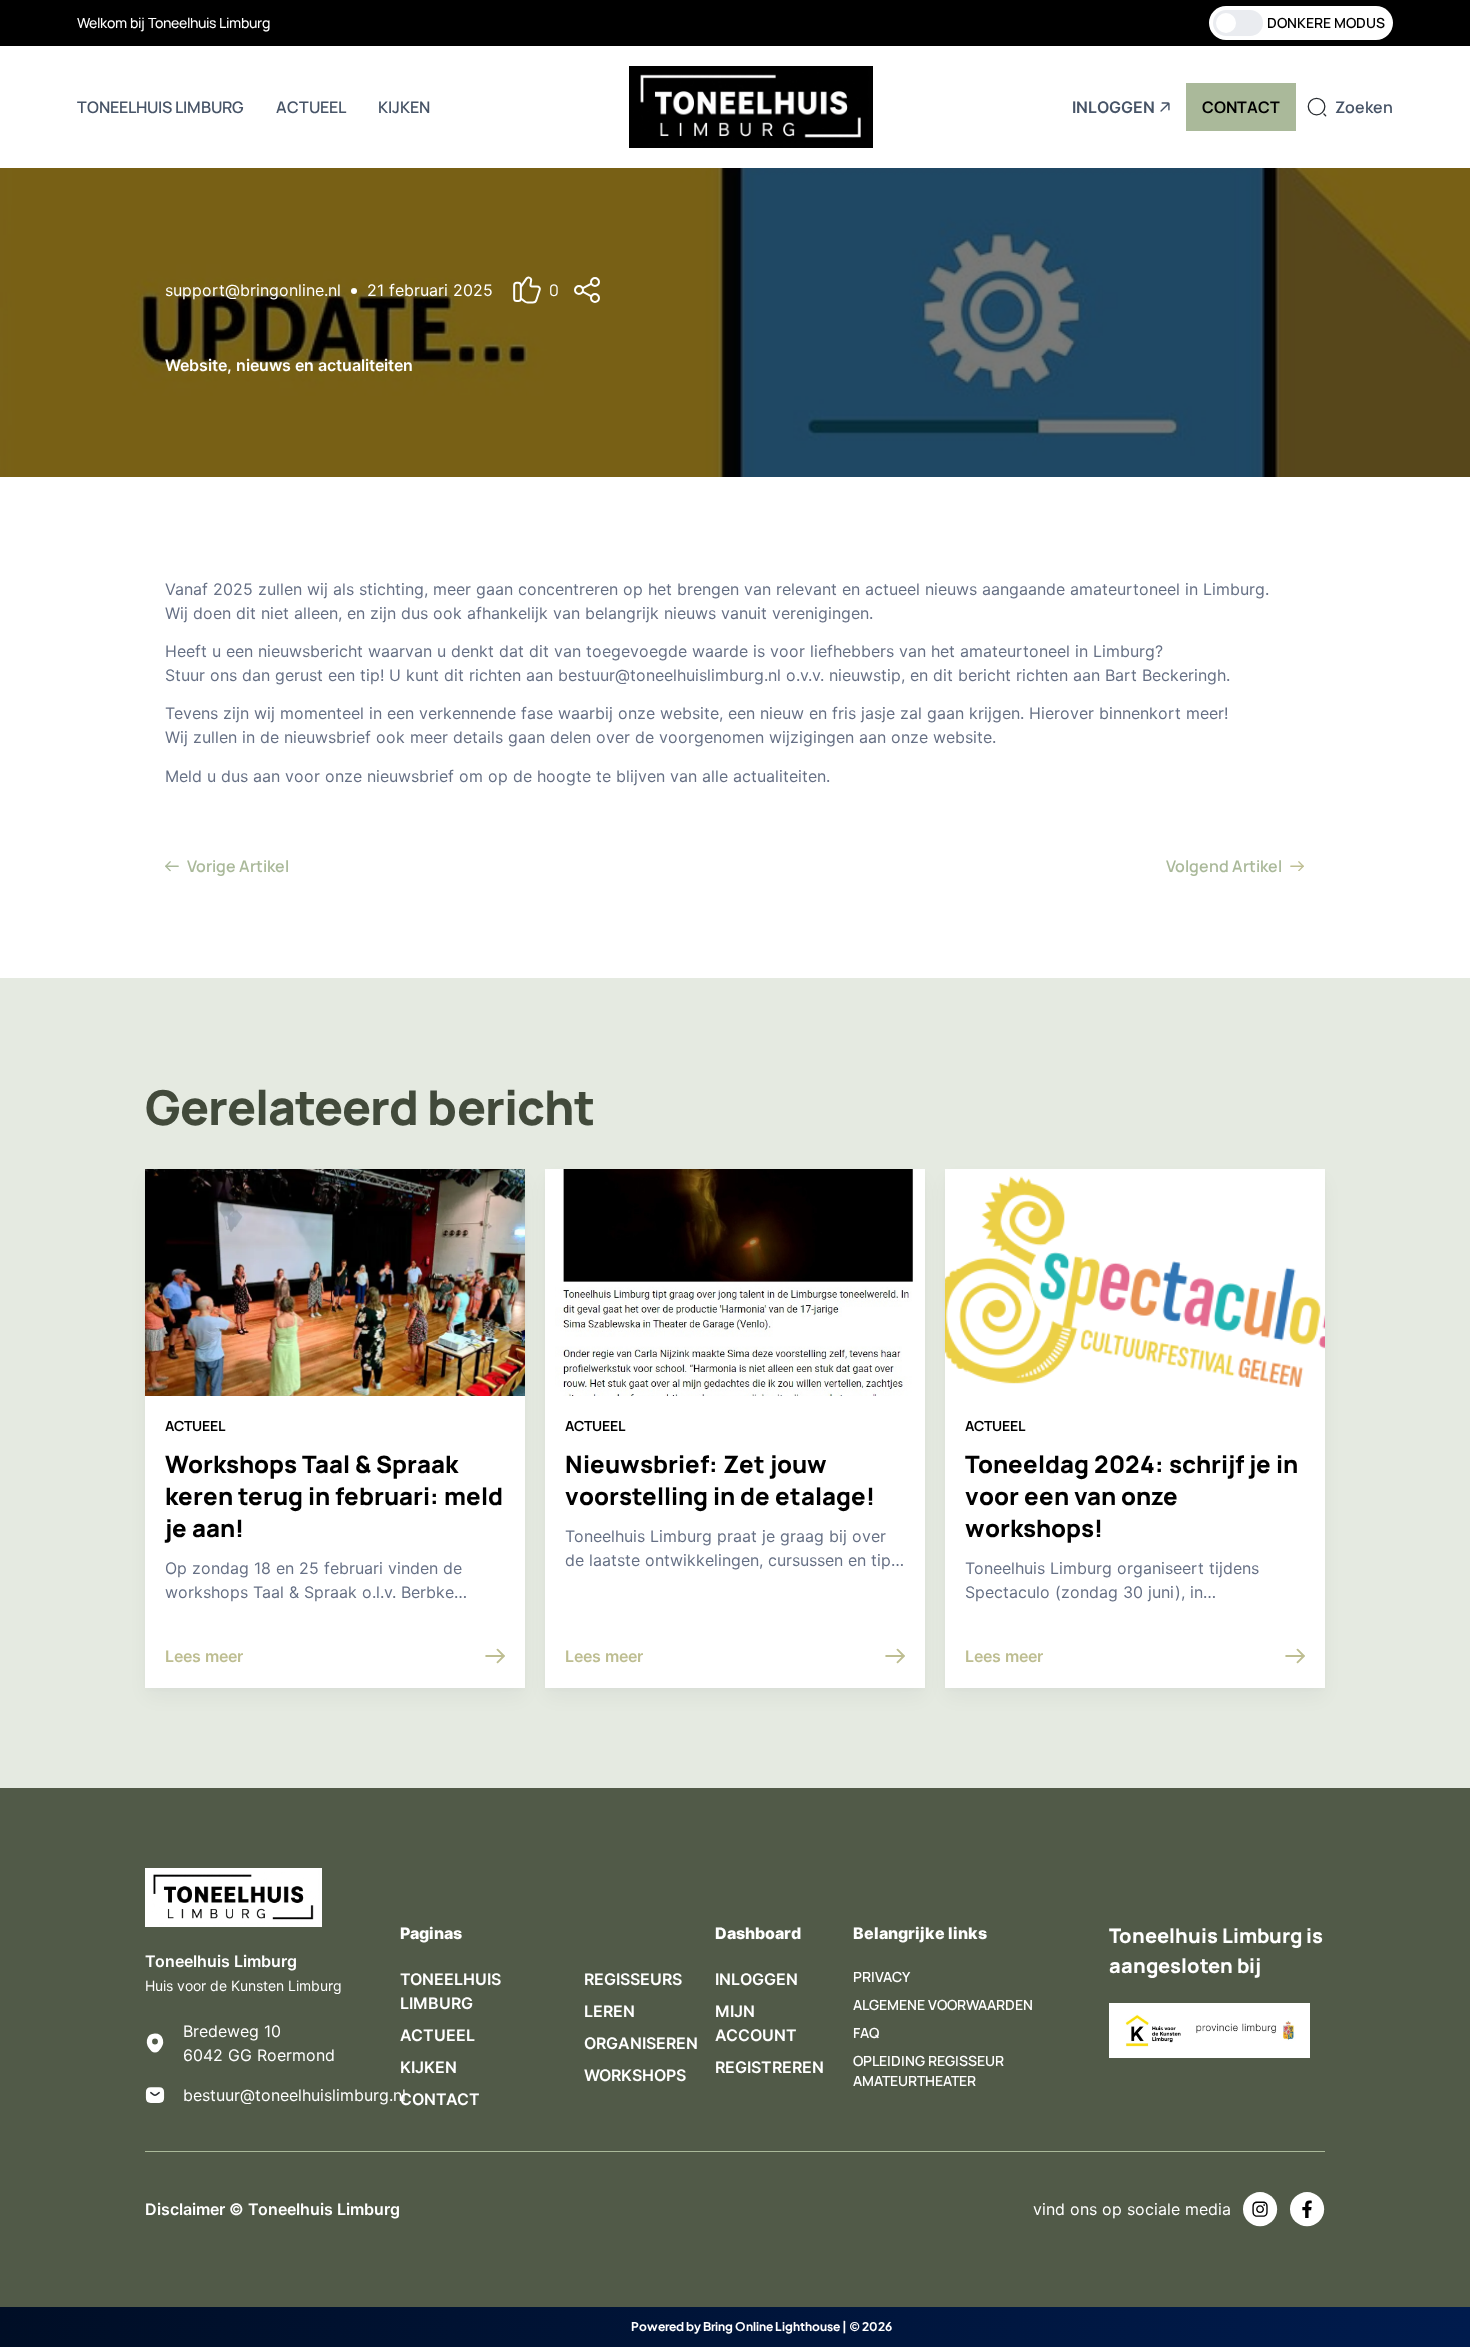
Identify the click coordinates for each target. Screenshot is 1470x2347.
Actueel (311, 107)
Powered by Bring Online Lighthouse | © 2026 (761, 2326)
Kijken (404, 107)
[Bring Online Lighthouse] (599, 2327)
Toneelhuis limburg (160, 107)
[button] (609, 290)
